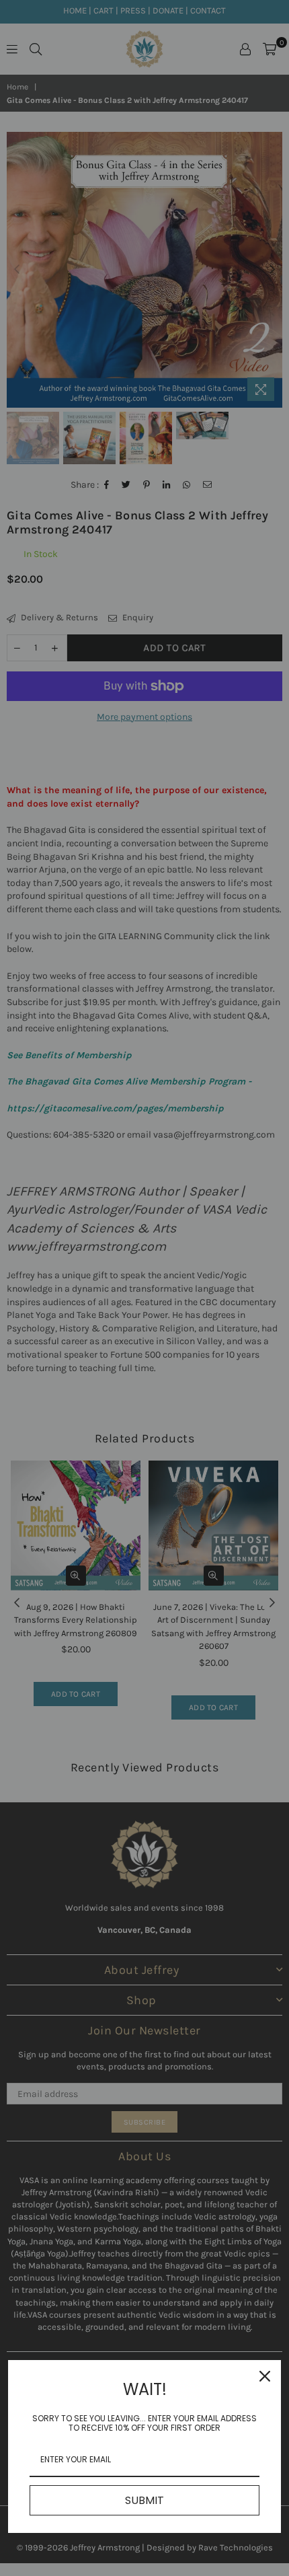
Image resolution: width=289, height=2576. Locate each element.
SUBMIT (144, 2500)
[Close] (265, 2376)
